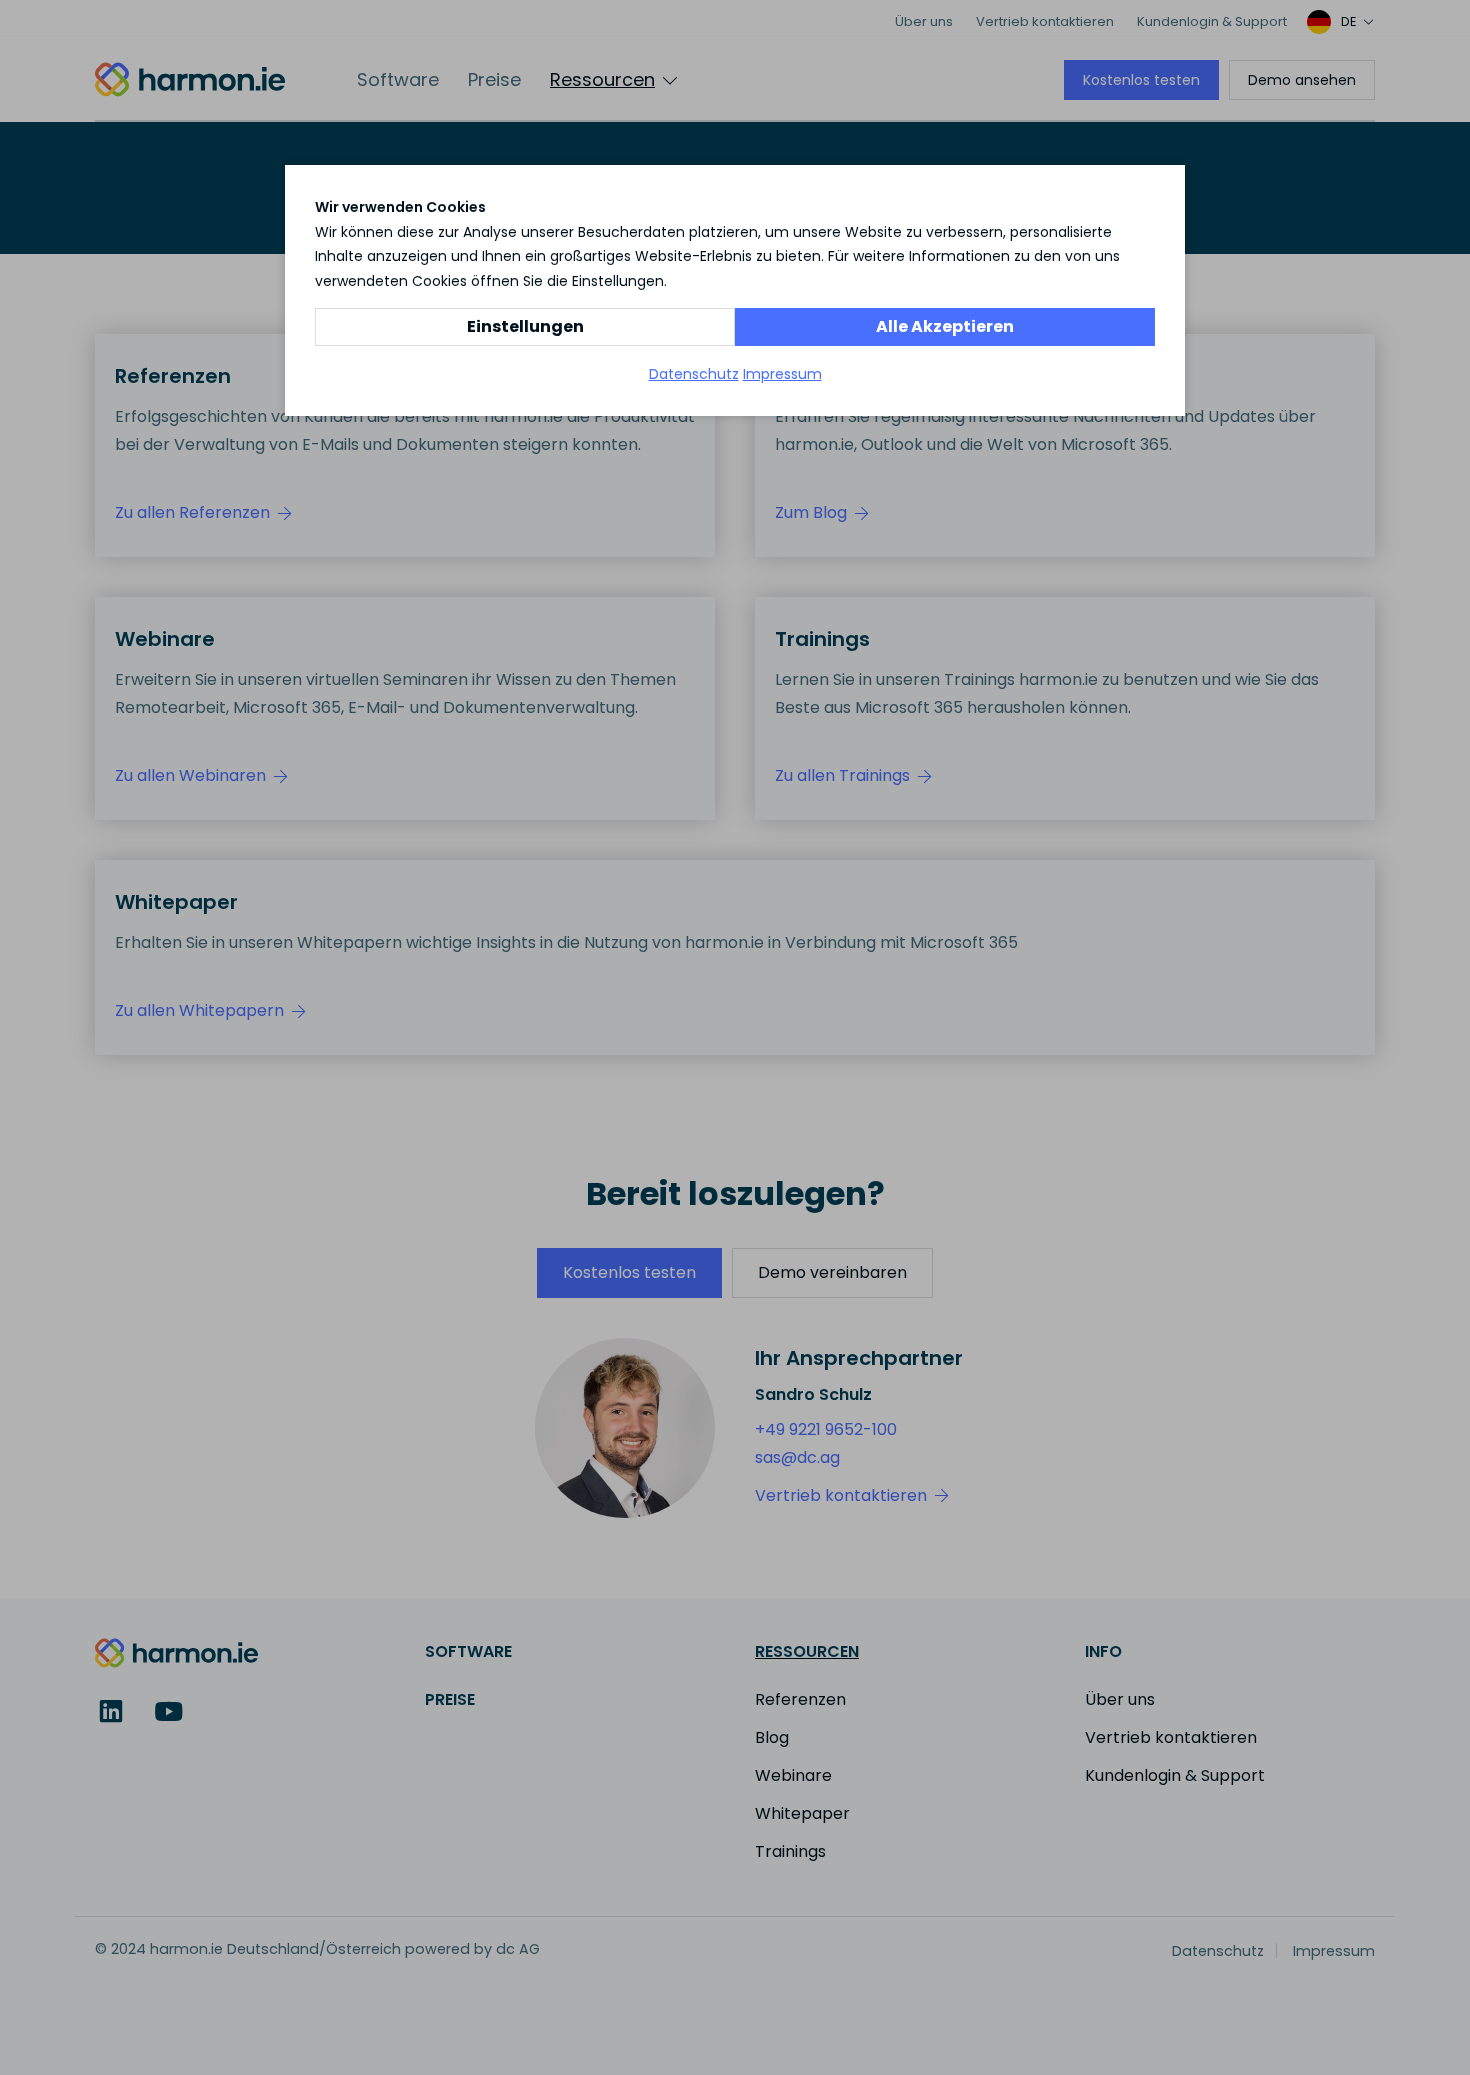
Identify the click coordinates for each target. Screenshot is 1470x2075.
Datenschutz (694, 374)
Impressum (782, 374)
